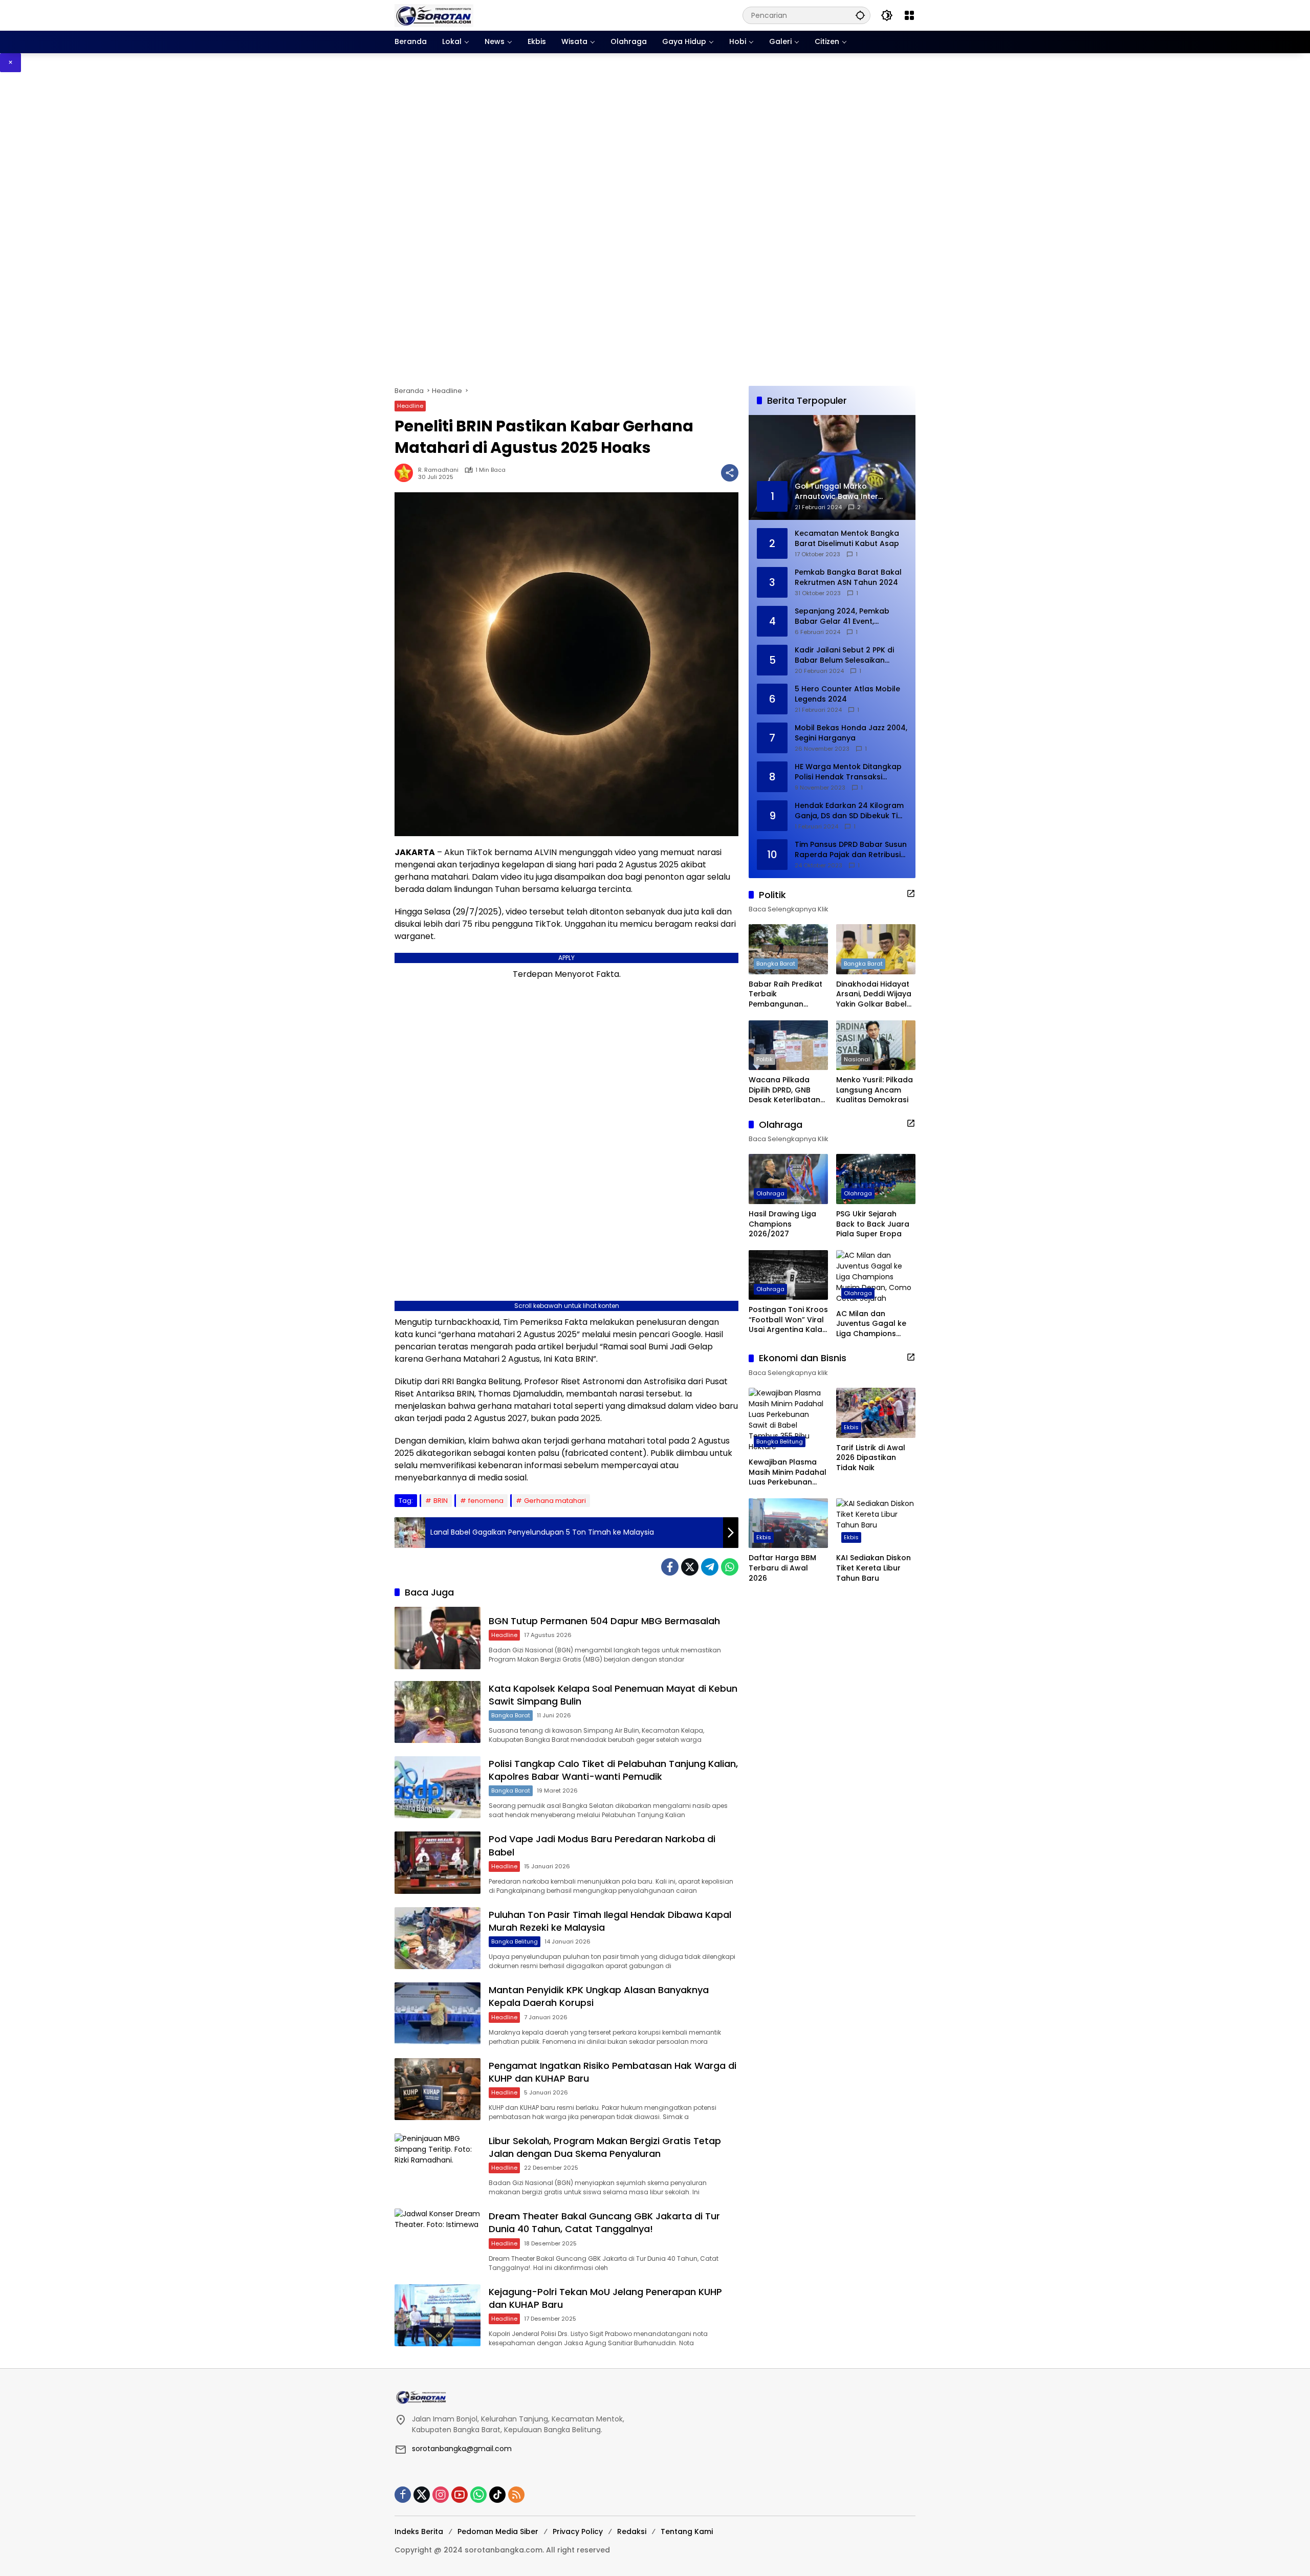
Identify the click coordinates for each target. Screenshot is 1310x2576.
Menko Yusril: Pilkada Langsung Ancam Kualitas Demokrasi (875, 1090)
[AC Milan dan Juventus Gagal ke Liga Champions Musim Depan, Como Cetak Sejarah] (876, 1277)
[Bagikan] (730, 473)
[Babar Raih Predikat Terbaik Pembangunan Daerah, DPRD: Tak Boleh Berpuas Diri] (788, 949)
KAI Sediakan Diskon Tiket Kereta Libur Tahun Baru (874, 1568)
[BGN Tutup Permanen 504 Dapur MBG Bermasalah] (438, 1638)
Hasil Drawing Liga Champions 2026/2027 (782, 1224)
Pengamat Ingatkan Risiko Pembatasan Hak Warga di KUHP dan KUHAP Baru (613, 2072)
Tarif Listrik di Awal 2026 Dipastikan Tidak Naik (871, 1458)
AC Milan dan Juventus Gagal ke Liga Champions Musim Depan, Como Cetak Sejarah (875, 1324)
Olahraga (770, 1193)
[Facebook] (670, 1567)
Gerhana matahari (555, 1501)
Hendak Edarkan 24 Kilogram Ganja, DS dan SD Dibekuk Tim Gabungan (850, 811)
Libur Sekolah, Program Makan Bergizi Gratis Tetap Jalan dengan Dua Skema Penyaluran (605, 2147)
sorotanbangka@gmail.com (462, 2449)
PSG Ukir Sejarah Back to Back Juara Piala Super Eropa (873, 1224)
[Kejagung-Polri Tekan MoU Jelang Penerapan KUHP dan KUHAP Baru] (438, 2315)
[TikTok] (497, 2495)
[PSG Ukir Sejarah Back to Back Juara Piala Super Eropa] (876, 1179)
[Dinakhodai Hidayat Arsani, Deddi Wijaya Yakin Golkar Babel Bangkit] (876, 949)
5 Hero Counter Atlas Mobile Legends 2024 (847, 694)
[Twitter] (690, 1567)
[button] (860, 15)
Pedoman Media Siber (498, 2531)
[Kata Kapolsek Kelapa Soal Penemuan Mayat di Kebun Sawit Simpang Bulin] (438, 1712)
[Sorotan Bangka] (434, 15)
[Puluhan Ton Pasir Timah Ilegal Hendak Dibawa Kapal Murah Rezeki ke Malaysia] (438, 1938)
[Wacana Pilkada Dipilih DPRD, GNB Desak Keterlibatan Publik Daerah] (788, 1045)
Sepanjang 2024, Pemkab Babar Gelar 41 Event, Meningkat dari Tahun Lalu (844, 616)
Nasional (857, 1059)
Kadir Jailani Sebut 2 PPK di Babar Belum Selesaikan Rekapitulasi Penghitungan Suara (844, 655)
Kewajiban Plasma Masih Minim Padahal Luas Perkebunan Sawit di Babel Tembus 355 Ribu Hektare (788, 1472)
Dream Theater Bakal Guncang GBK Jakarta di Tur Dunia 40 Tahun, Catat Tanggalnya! (604, 2222)
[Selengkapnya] (911, 893)
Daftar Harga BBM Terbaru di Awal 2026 (782, 1568)
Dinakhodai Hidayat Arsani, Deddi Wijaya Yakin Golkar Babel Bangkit (874, 995)
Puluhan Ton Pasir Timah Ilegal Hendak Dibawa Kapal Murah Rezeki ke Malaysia (610, 1921)
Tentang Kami (687, 2531)
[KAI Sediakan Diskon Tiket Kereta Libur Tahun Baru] (876, 1523)
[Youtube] (460, 2495)
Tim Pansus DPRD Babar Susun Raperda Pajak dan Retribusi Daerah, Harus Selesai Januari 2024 (851, 850)
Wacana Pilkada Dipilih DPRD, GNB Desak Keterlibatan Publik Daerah (784, 1090)
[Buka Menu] (909, 15)
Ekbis (851, 1427)
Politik (765, 1059)
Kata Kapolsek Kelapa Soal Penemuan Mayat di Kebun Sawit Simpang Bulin (613, 1695)
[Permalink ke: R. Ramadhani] (406, 473)
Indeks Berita (419, 2531)
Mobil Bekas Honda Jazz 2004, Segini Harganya (851, 733)
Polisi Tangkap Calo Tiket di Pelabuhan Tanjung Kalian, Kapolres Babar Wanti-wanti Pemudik (613, 1770)
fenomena (486, 1501)
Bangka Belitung (515, 1941)
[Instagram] (441, 2495)
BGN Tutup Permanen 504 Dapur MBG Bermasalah (604, 1621)
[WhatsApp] (730, 1567)
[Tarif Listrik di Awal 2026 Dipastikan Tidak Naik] (876, 1413)
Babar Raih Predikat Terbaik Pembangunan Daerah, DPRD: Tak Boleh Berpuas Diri (785, 995)
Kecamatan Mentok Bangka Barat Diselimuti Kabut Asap (847, 539)
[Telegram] (710, 1567)
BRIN (441, 1501)
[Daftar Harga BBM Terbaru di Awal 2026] (788, 1523)
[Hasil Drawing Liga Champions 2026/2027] (788, 1179)
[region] (655, 229)
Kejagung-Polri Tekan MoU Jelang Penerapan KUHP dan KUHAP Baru (605, 2298)
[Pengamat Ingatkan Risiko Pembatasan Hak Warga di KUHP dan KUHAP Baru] (438, 2089)
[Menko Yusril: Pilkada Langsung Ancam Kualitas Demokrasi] (876, 1045)
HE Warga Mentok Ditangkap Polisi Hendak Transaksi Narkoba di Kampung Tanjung (851, 772)
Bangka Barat (511, 1715)
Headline (410, 406)
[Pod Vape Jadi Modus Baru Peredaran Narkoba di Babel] (438, 1862)
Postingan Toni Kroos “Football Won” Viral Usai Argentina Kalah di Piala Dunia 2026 (788, 1320)
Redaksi (632, 2531)
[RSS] (516, 2495)
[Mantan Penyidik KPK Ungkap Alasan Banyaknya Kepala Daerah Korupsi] (438, 2013)
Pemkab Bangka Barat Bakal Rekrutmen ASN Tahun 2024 (848, 577)
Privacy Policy (578, 2531)
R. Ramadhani (438, 470)
